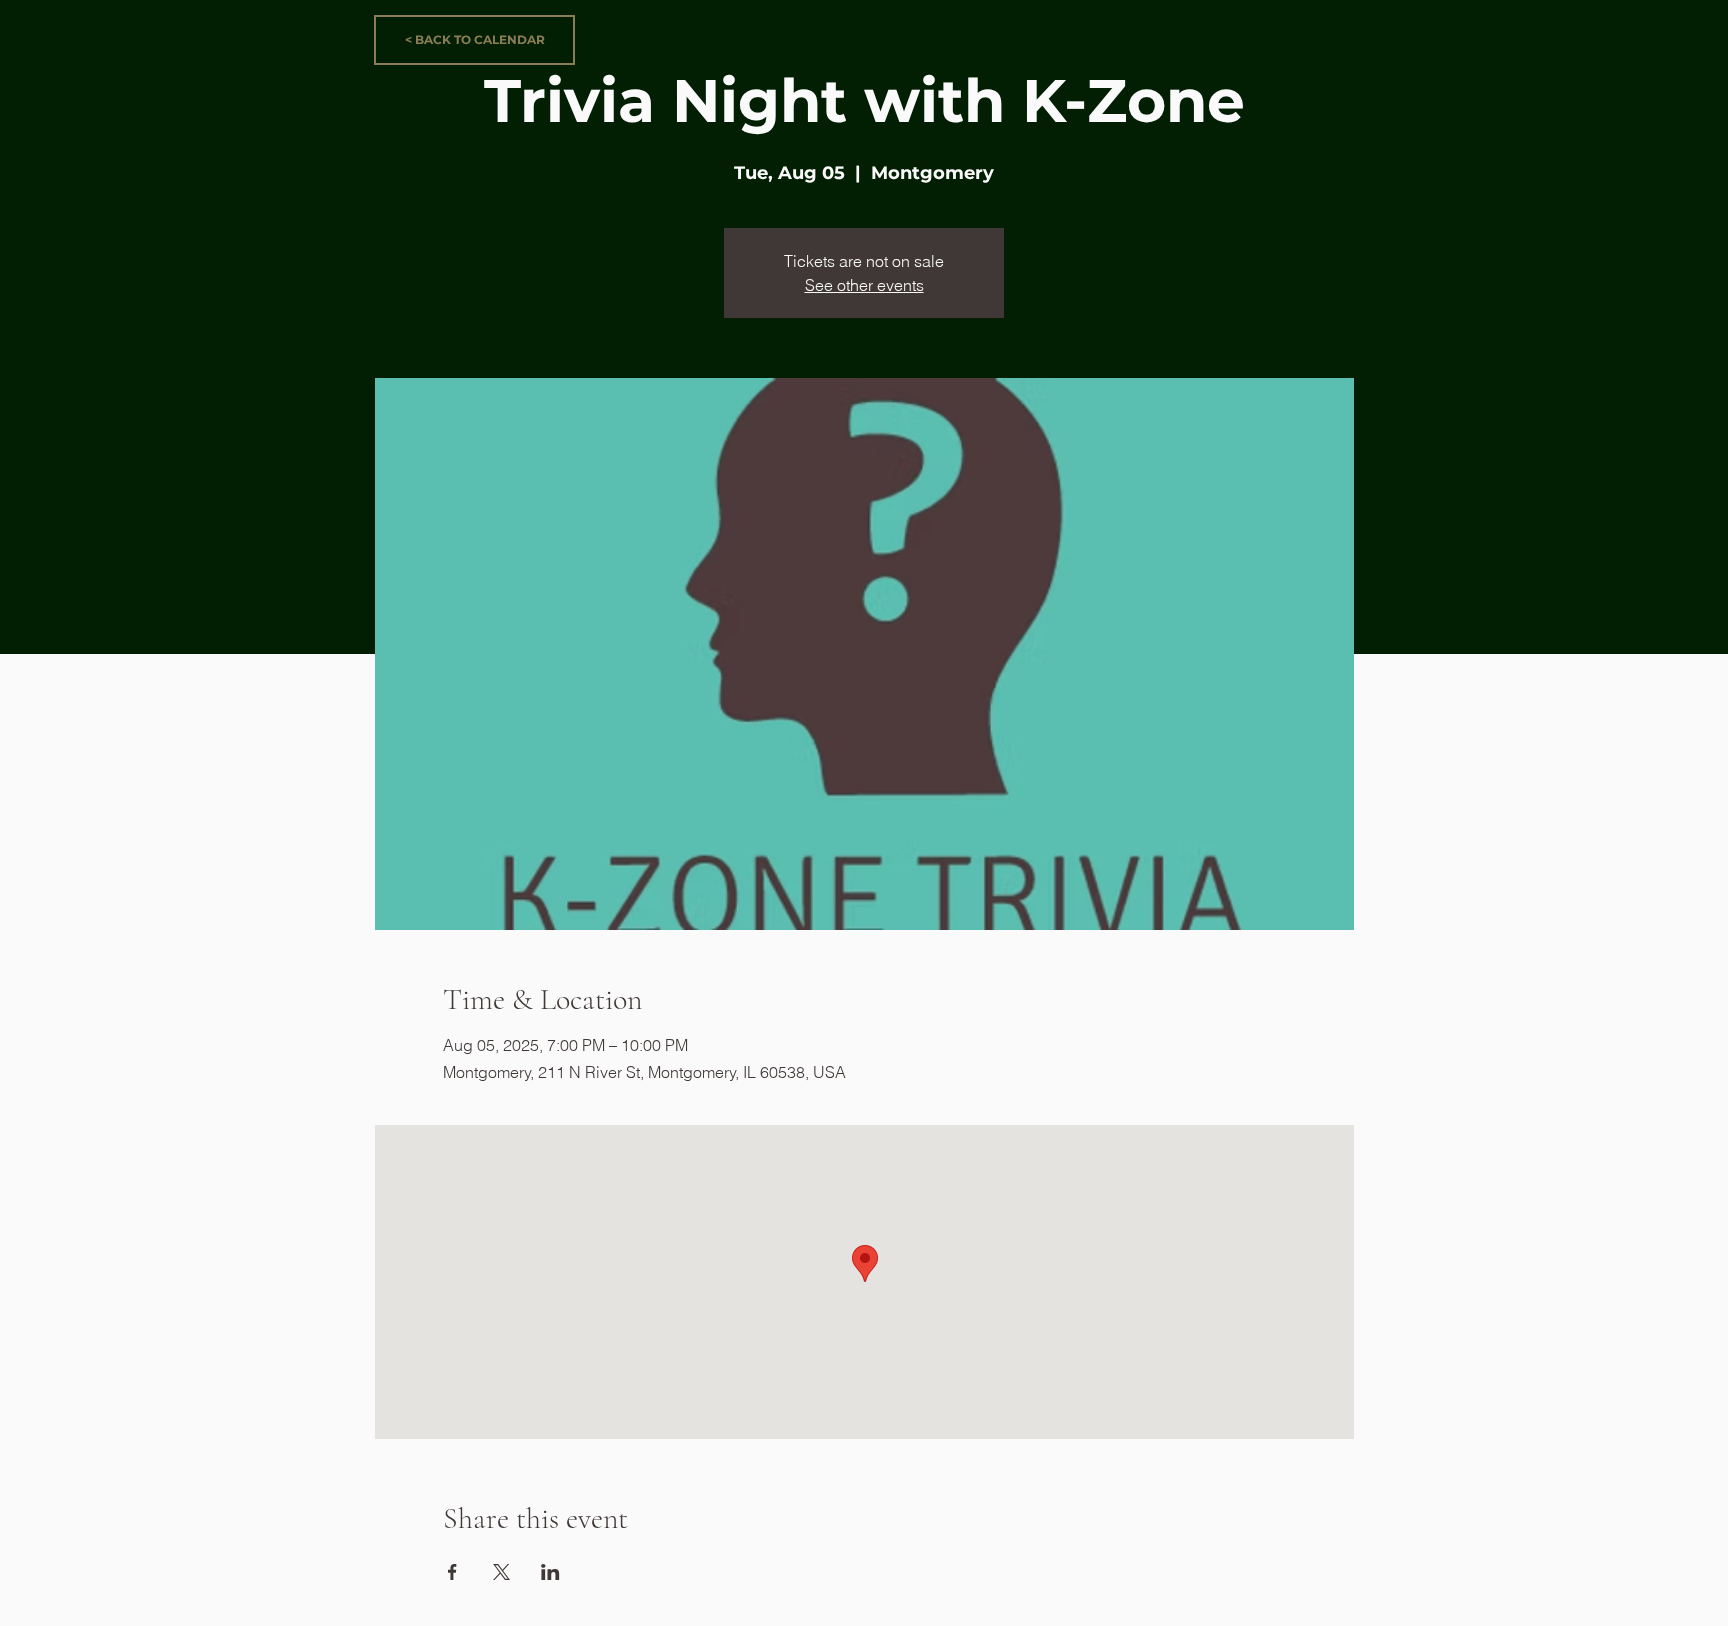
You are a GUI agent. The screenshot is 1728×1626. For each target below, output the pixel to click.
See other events (864, 285)
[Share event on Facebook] (452, 1572)
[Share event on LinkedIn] (550, 1572)
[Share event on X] (501, 1572)
